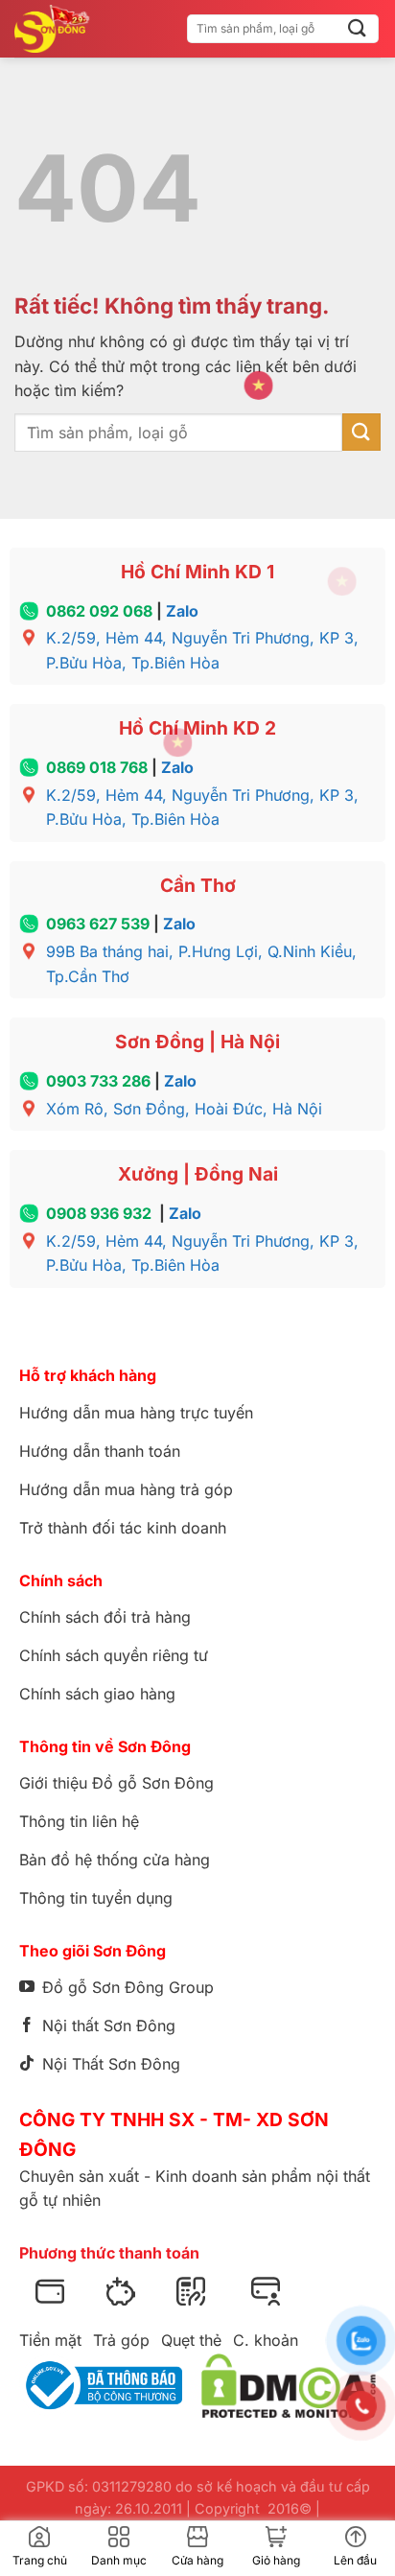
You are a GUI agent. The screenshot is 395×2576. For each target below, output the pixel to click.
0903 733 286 (98, 1081)
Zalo (182, 611)
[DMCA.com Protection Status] (289, 2386)
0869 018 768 (97, 767)
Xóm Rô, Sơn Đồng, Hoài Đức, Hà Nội (184, 1109)
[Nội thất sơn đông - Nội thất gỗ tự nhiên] (64, 29)
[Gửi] (358, 28)
